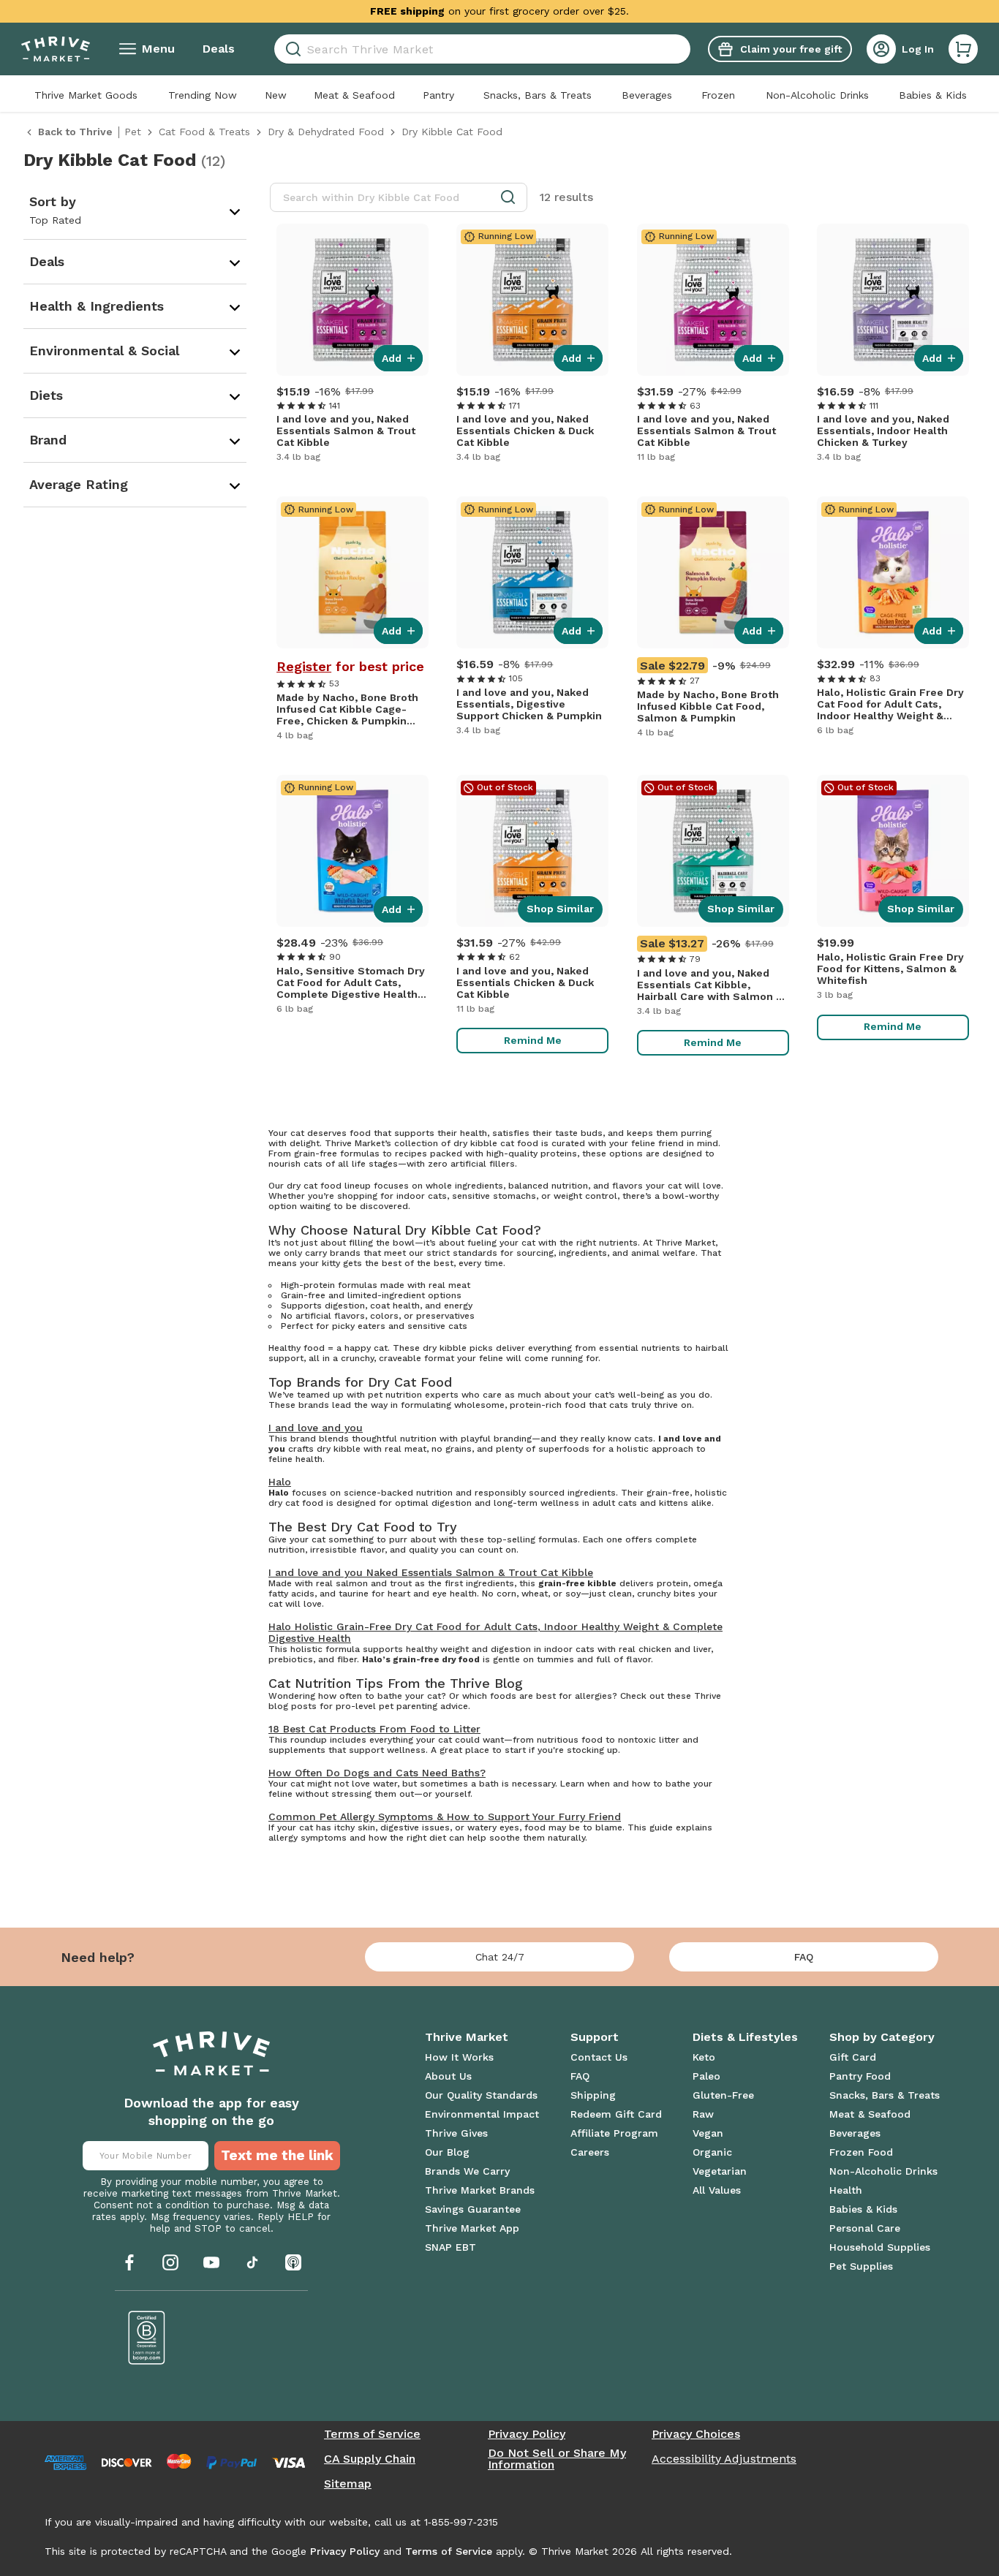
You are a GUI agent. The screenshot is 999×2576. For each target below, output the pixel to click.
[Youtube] (211, 2262)
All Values (717, 2190)
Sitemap (348, 2484)
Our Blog (447, 2152)
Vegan (708, 2133)
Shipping (593, 2095)
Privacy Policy (527, 2434)
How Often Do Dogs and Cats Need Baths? (377, 1773)
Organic (712, 2152)
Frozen (718, 95)
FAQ (804, 1957)
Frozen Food (861, 2152)
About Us (448, 2076)
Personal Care (865, 2228)
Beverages (647, 95)
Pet (133, 132)
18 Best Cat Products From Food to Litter (374, 1729)
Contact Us (599, 2057)
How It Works (459, 2057)
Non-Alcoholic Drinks (817, 95)
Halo (280, 1482)
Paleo (706, 2076)
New (276, 95)
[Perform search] (291, 49)
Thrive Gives (456, 2133)
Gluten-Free (723, 2095)
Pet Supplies (861, 2266)
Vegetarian (720, 2171)
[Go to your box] (963, 49)
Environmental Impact (482, 2114)
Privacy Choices (696, 2434)
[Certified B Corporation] (147, 2338)
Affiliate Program (614, 2133)
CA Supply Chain (370, 2459)
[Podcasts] (293, 2262)
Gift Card (853, 2057)
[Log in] (881, 49)
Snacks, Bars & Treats (538, 95)
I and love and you (316, 1428)
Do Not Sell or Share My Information (557, 2459)
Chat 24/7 (500, 1957)
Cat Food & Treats (204, 132)
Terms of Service (372, 2434)
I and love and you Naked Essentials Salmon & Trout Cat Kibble (431, 1572)
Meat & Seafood (354, 95)
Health (846, 2190)
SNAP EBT (451, 2247)
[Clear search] (685, 49)
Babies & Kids (933, 95)
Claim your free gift (791, 49)
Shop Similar (560, 909)
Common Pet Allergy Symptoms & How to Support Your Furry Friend (445, 1817)
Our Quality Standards (481, 2095)
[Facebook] (129, 2262)
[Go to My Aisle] (56, 49)
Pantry (438, 95)
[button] (963, 49)
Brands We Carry (467, 2171)
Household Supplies (880, 2247)
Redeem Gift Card (616, 2114)
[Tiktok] (252, 2262)
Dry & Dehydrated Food (326, 132)
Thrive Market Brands (480, 2190)
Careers (590, 2152)
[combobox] (482, 49)
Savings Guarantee (473, 2209)
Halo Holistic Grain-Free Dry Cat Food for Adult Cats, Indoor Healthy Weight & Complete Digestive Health (495, 1632)
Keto (704, 2057)
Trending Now (203, 95)
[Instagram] (170, 2262)
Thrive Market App (472, 2228)
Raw (703, 2114)
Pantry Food (860, 2076)
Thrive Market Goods (86, 95)
